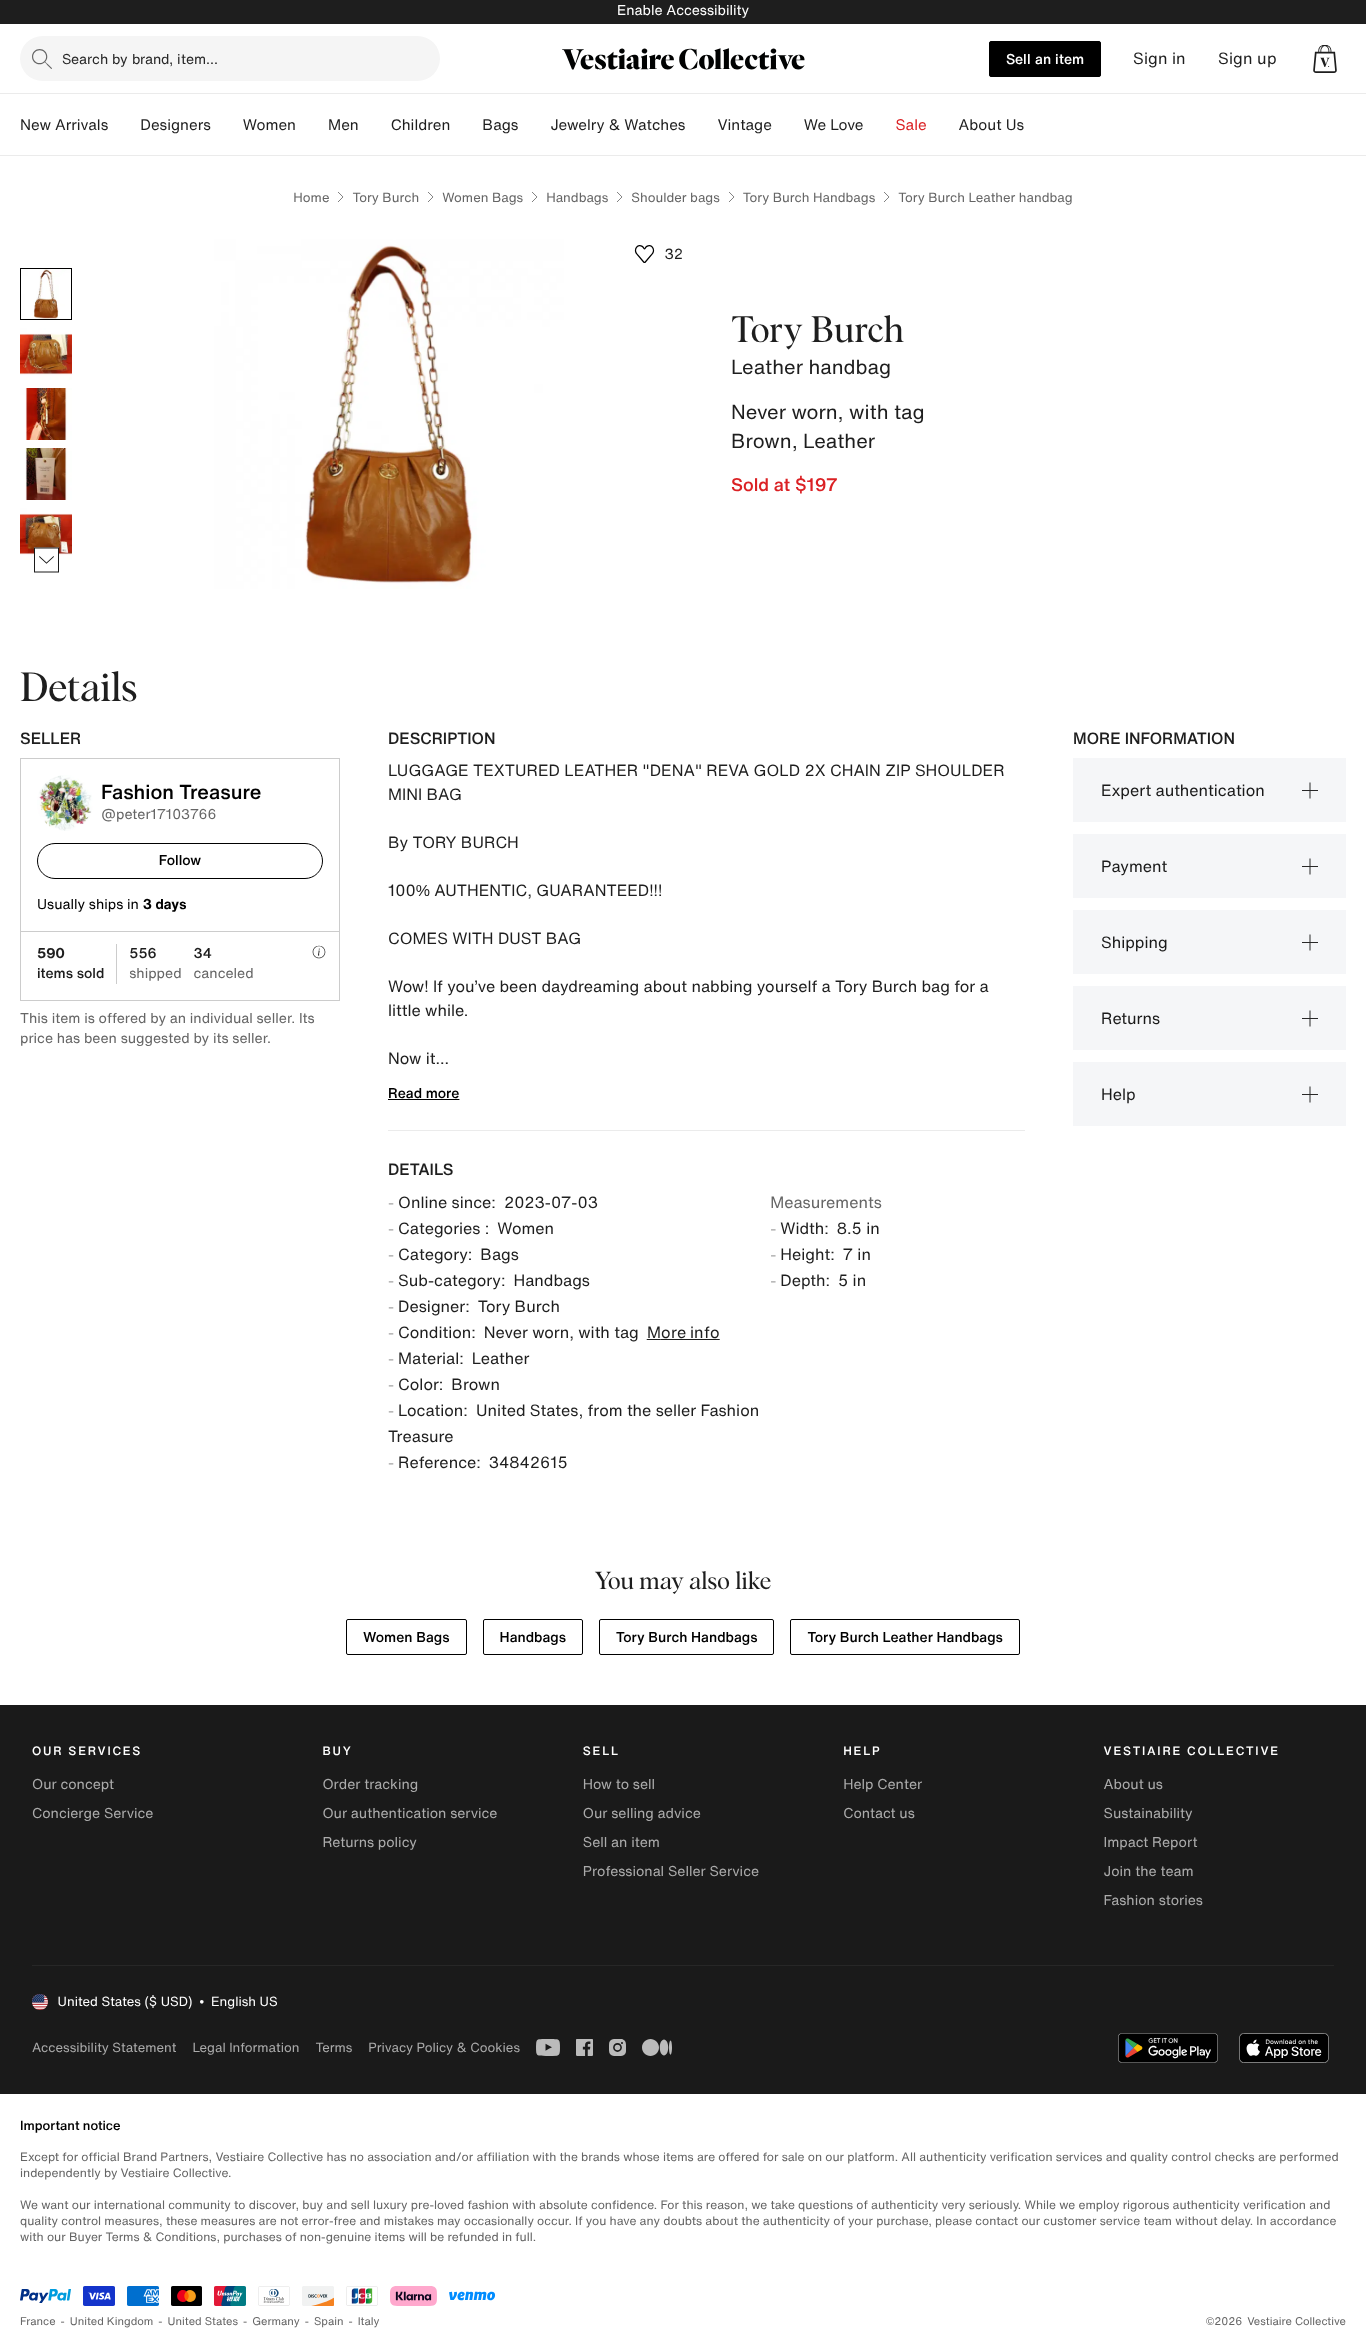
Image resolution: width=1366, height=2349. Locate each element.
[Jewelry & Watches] (701, 125)
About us (1133, 1784)
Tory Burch (385, 197)
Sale (911, 125)
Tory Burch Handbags (809, 197)
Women (269, 125)
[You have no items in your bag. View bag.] (1325, 59)
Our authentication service (409, 1813)
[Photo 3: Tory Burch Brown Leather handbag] (46, 414)
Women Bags (482, 197)
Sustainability (1148, 1813)
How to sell (619, 1784)
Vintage (744, 125)
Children (421, 125)
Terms (333, 2047)
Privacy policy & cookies (444, 2047)
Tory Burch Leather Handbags (904, 1637)
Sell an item (1045, 58)
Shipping (1134, 942)
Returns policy (369, 1842)
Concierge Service (92, 1813)
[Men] (375, 125)
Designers (175, 125)
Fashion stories (1153, 1900)
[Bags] (534, 125)
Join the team (1149, 1871)
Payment (1134, 866)
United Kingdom (112, 2321)
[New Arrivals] (124, 125)
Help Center (882, 1784)
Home (311, 197)
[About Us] (1040, 125)
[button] (1325, 59)
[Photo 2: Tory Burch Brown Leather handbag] (46, 354)
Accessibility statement (104, 2047)
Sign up (1247, 58)
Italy (369, 2321)
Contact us (879, 1813)
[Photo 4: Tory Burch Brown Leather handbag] (46, 474)
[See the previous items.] (46, 268)
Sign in (1159, 58)
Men (343, 125)
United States (203, 2321)
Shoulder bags (675, 197)
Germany (276, 2321)
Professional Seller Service (671, 1871)
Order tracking (370, 1784)
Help (1118, 1094)
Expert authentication (1183, 790)
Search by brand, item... (140, 58)
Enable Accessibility (683, 10)
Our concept (73, 1784)
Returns (1130, 1018)
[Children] (466, 125)
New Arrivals (64, 125)
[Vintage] (788, 125)
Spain (329, 2321)
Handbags (577, 197)
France (38, 2321)
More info (683, 1332)
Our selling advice (642, 1813)
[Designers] (227, 125)
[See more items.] (46, 560)
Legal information (245, 2047)
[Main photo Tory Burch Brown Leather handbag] (46, 294)
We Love (834, 125)
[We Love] (880, 125)
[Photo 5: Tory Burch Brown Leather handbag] (46, 534)
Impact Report (1151, 1842)
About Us (991, 125)
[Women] (312, 125)
